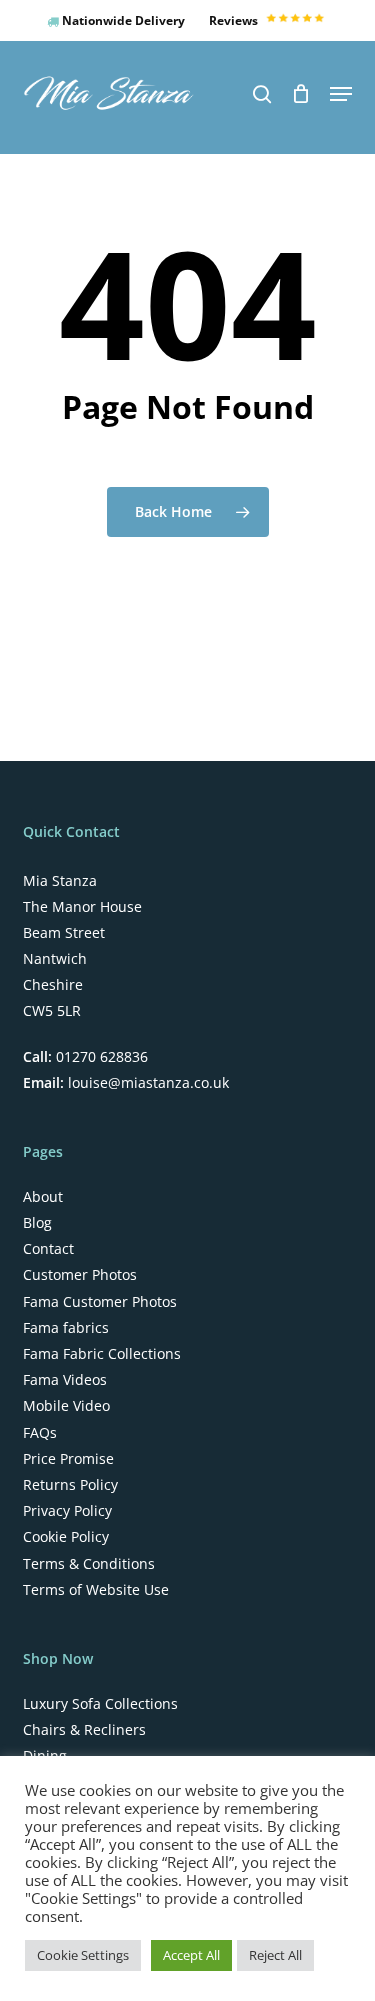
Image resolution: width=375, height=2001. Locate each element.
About (43, 1197)
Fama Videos (65, 1380)
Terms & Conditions (89, 1564)
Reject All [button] (275, 1955)
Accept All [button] (191, 1955)
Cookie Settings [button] (83, 1955)
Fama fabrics (66, 1328)
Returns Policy (70, 1485)
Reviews (235, 20)
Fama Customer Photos (100, 1302)
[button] (341, 94)
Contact (48, 1249)
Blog (37, 1223)
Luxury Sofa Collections (100, 1704)
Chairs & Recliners (84, 1730)
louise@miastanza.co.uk (146, 1082)
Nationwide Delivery (122, 20)
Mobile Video (66, 1406)
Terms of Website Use (96, 1590)
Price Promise (68, 1459)
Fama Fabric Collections (102, 1354)
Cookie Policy (66, 1537)
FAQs (40, 1433)
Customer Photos (80, 1275)
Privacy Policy (67, 1511)
